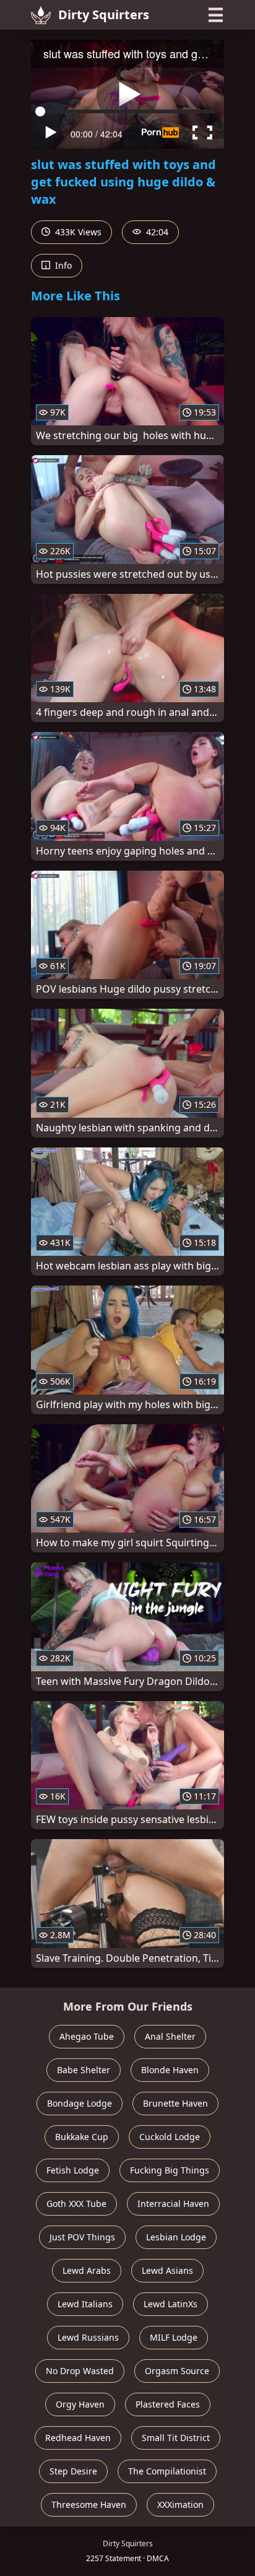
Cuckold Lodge (170, 2137)
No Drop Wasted (80, 2371)
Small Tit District (176, 2438)
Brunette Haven (175, 2103)
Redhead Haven (78, 2438)
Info (62, 265)
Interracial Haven (173, 2204)
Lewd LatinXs (171, 2304)
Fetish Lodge (73, 2170)
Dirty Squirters (104, 15)
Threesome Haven (89, 2504)
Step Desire (73, 2471)
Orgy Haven (80, 2404)
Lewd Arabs (87, 2270)
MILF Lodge (174, 2337)
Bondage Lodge (80, 2103)
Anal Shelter (170, 2036)
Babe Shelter (84, 2070)
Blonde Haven (170, 2070)
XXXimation (180, 2504)
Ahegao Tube (87, 2036)
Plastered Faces (168, 2404)
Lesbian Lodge (176, 2237)
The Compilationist (167, 2471)
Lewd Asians (167, 2270)
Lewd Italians (85, 2304)
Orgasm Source (177, 2371)
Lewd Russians (88, 2337)
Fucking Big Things (170, 2170)
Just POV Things (82, 2237)
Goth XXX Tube (76, 2204)
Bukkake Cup (82, 2137)
